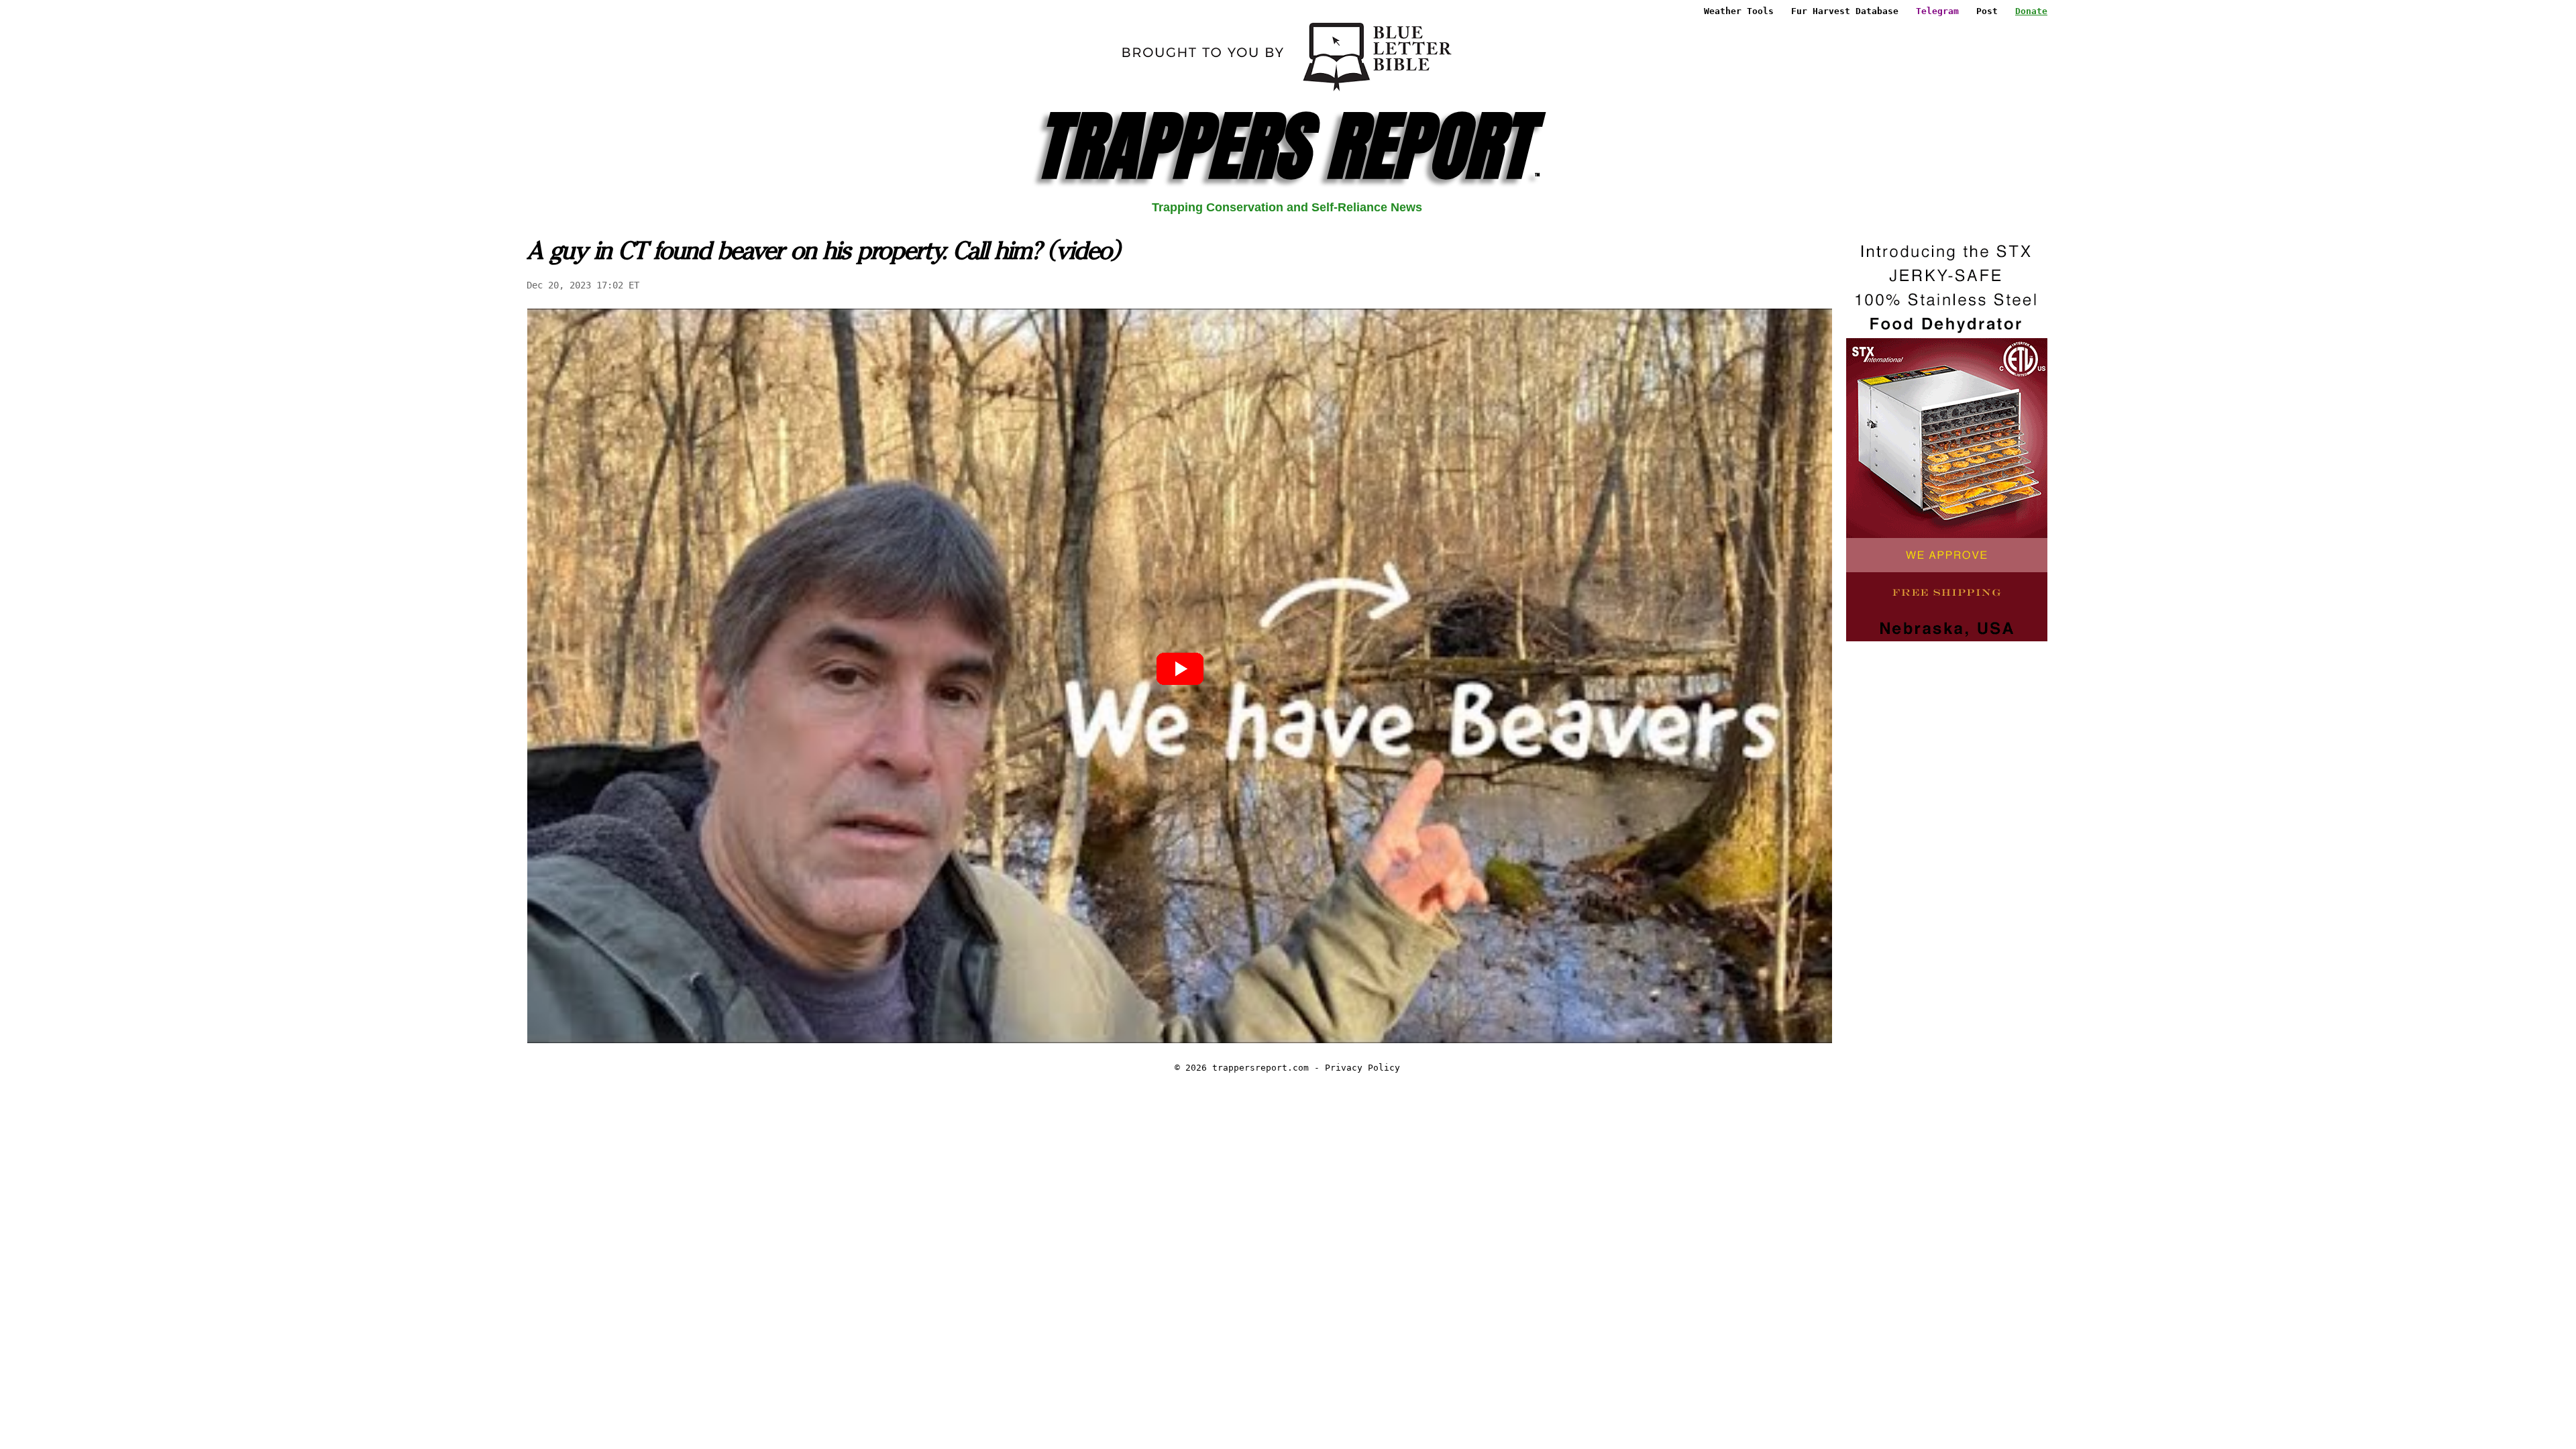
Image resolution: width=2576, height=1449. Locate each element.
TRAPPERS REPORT (1287, 146)
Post (1987, 11)
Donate (2031, 11)
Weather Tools (1739, 11)
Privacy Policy (1362, 1068)
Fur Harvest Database (1845, 11)
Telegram (1937, 11)
